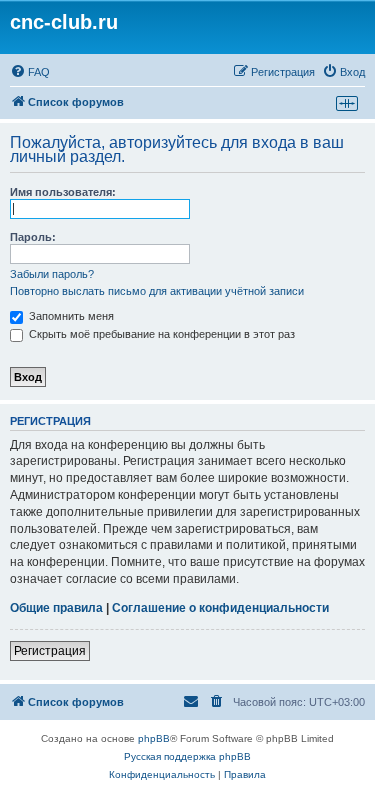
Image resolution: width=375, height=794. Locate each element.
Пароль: (33, 237)
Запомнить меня (70, 316)
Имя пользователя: (63, 192)
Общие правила (56, 608)
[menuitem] (30, 72)
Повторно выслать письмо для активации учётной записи (157, 291)
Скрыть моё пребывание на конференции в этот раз (160, 334)
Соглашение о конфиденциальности (220, 608)
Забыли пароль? (52, 274)
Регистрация (50, 651)
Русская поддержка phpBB (187, 756)
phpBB (154, 738)
